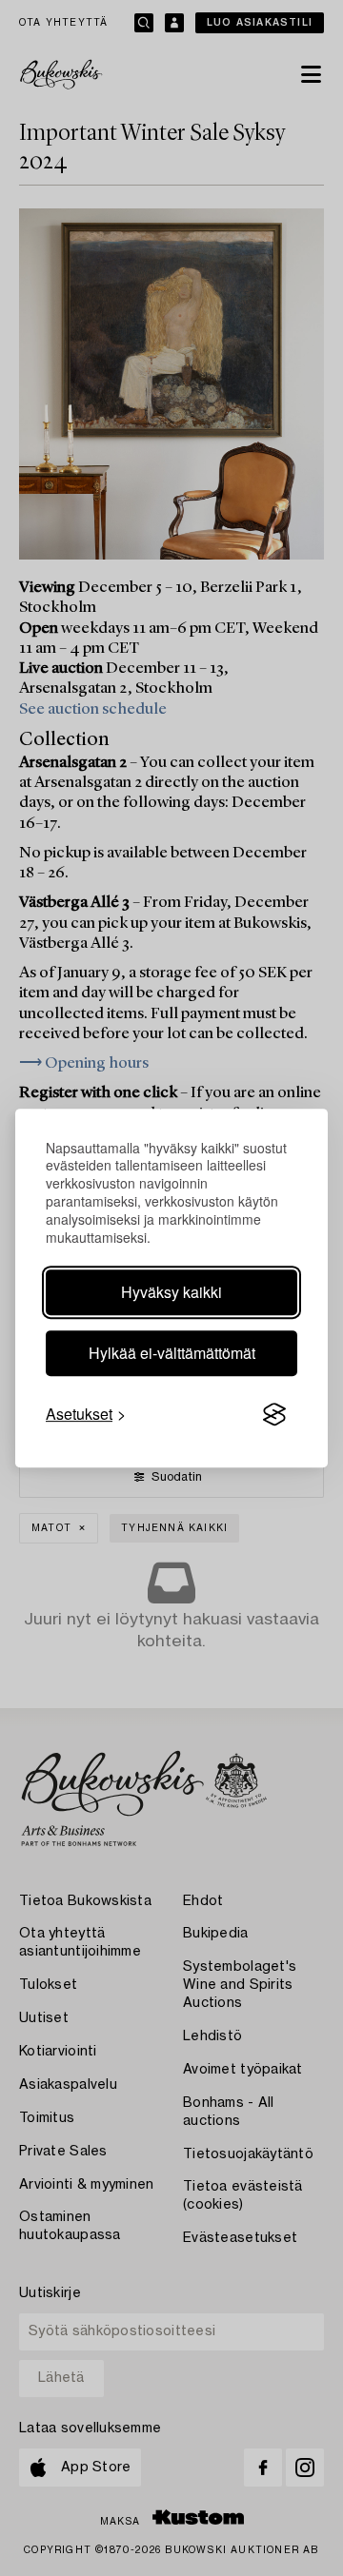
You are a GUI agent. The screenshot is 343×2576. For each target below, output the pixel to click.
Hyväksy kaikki (171, 1292)
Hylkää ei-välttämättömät (172, 1353)
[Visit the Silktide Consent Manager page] (274, 1414)
